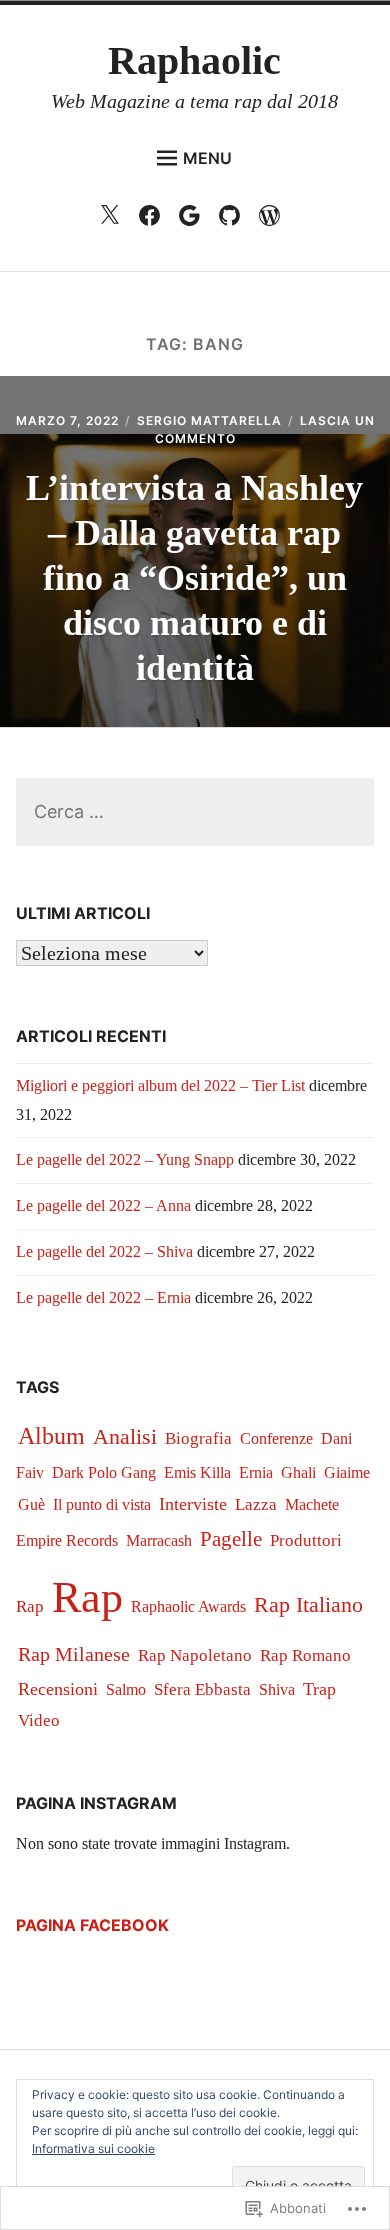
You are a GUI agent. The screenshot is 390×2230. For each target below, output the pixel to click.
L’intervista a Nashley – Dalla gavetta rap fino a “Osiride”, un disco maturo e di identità (194, 578)
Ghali (298, 1472)
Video (39, 1720)
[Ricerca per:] (195, 812)
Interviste (193, 1504)
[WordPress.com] (274, 220)
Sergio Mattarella (209, 420)
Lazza (256, 1504)
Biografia (198, 1438)
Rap (87, 1597)
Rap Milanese (74, 1654)
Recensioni (58, 1689)
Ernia (256, 1472)
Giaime (347, 1472)
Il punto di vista (102, 1504)
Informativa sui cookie (93, 2148)
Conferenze (276, 1438)
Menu (207, 158)
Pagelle (231, 1539)
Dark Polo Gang (104, 1472)
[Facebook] (154, 220)
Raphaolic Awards (188, 1606)
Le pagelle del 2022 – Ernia (103, 1297)
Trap (319, 1689)
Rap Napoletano (195, 1655)
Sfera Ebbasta (202, 1689)
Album (51, 1435)
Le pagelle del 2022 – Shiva (104, 1251)
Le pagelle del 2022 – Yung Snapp (125, 1159)
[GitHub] (234, 220)
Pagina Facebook (92, 1925)
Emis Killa (197, 1472)
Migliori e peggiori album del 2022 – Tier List (160, 1085)
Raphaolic (194, 60)
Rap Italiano (308, 1605)
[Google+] (194, 220)
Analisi (125, 1436)
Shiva (277, 1690)
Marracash (159, 1541)
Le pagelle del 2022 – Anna (103, 1205)
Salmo (126, 1689)
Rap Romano (305, 1655)
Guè (31, 1504)
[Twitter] (114, 220)
